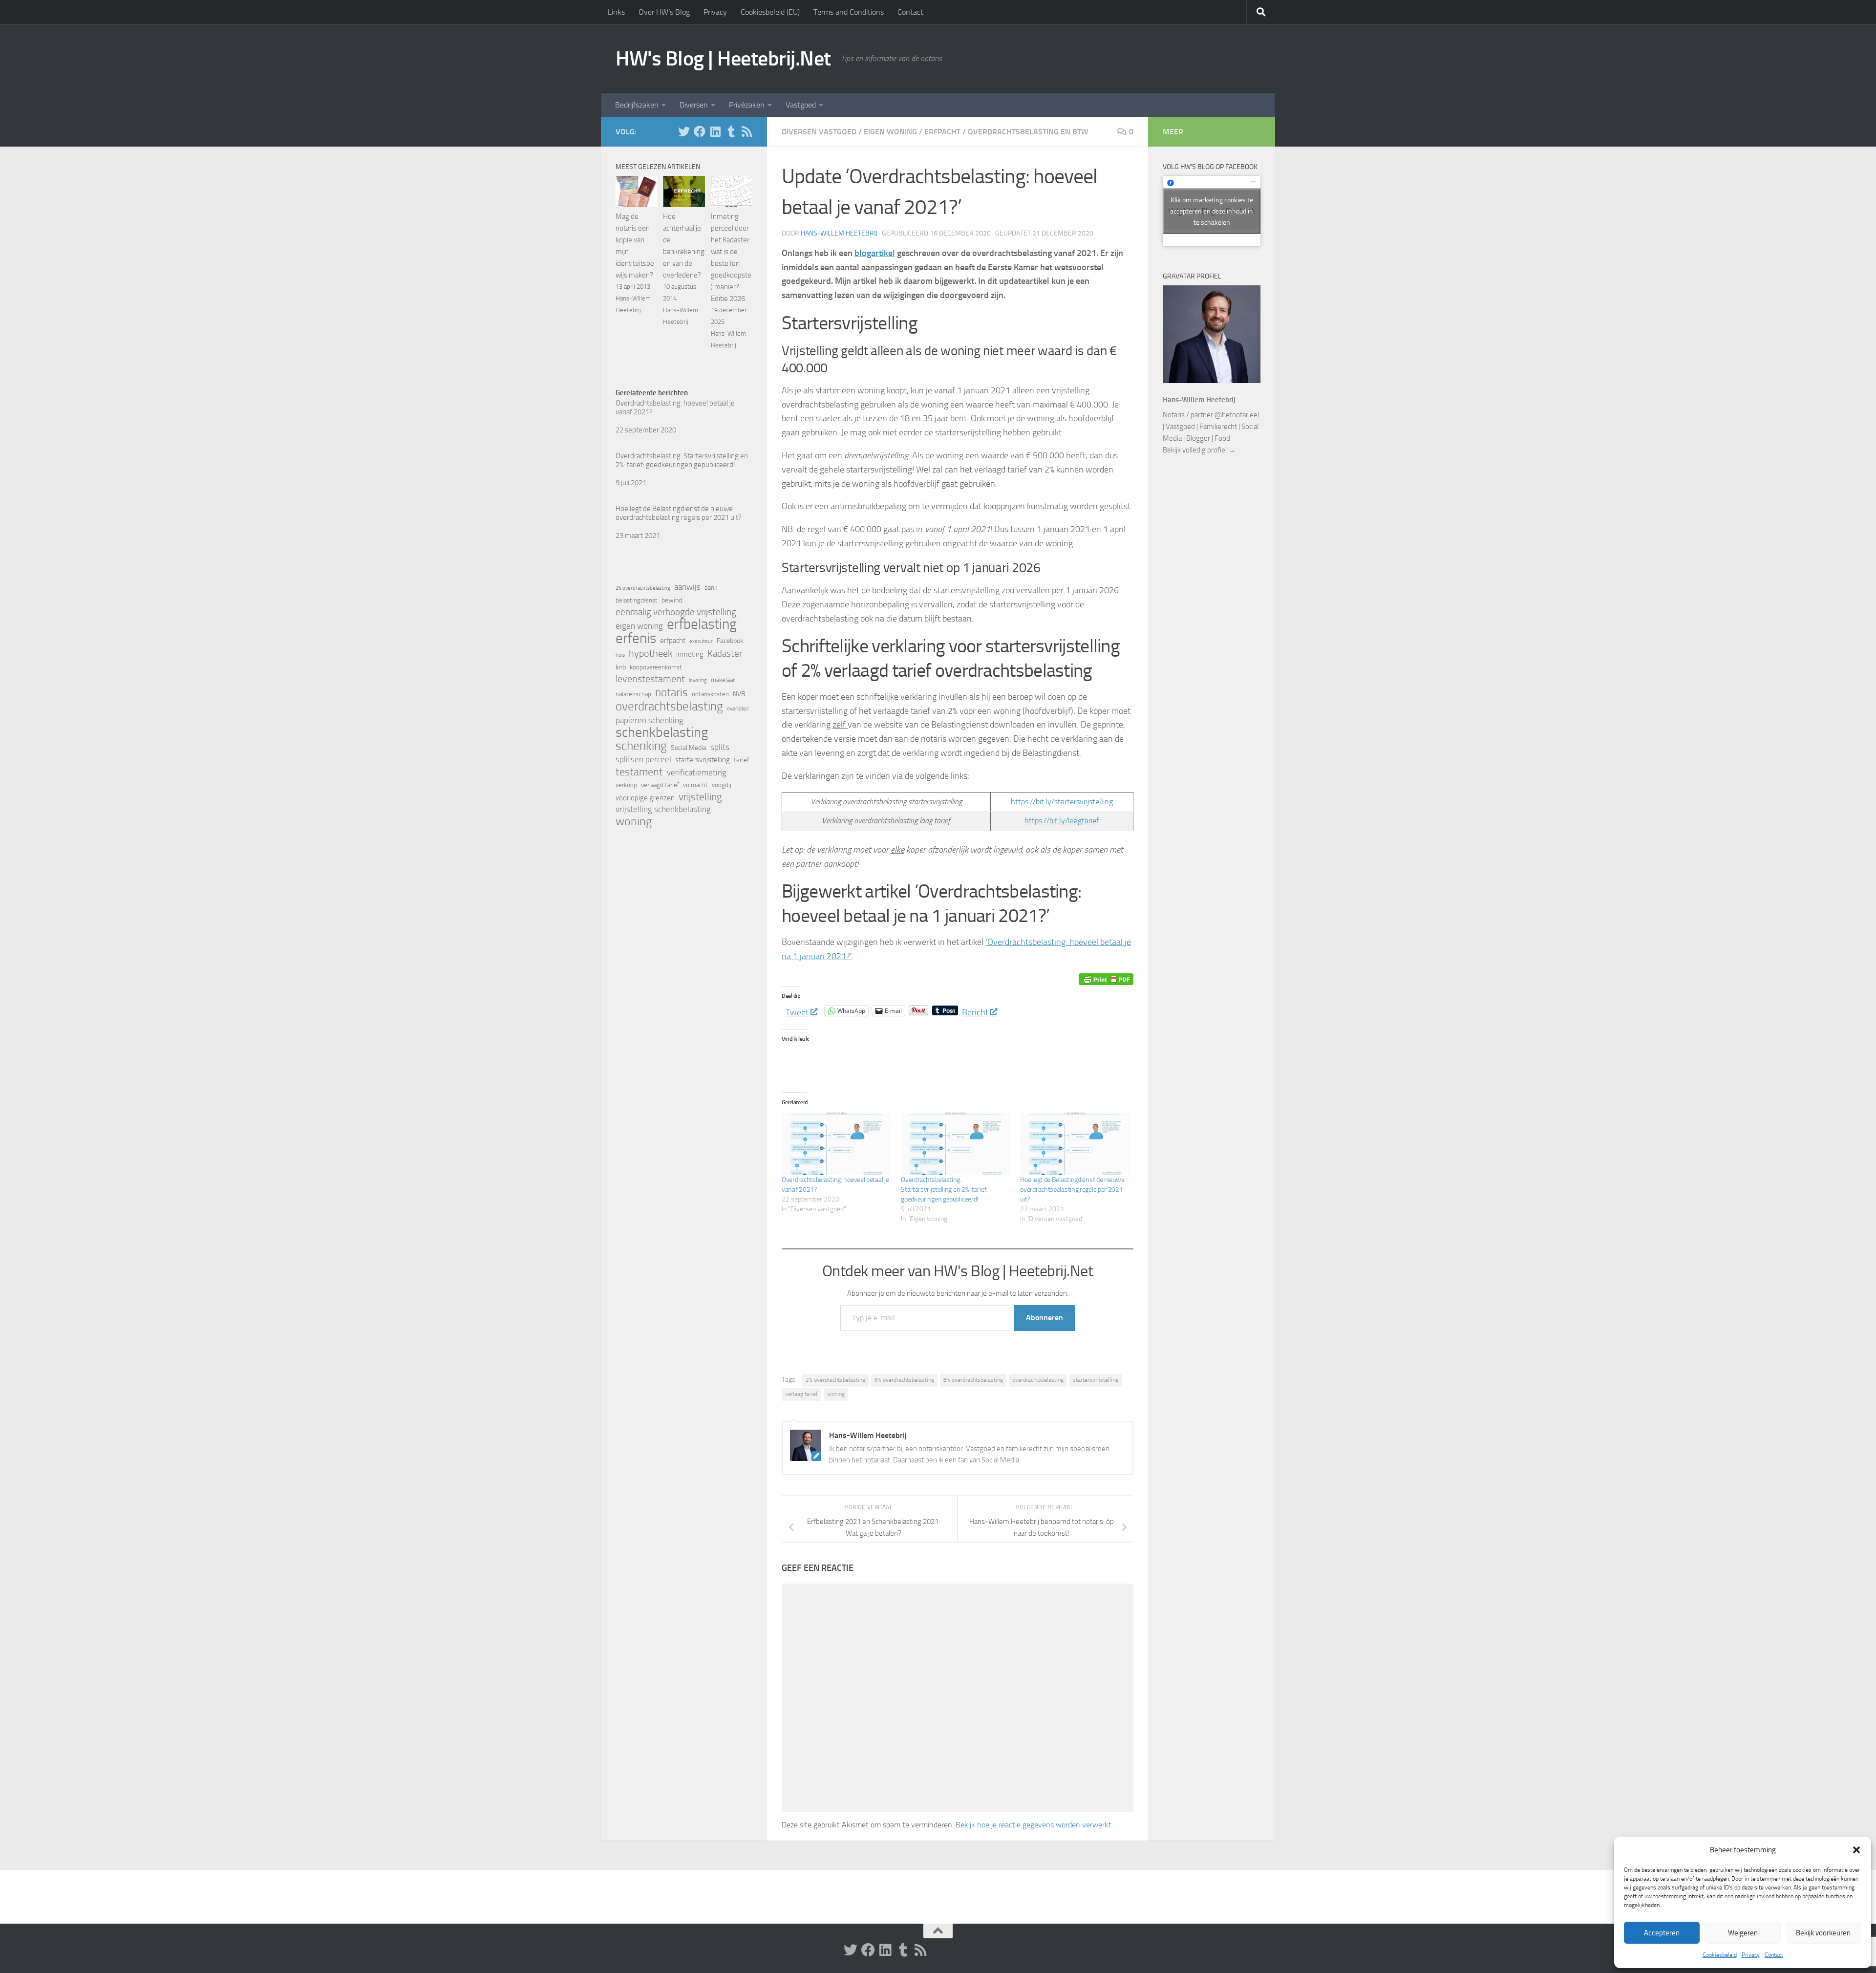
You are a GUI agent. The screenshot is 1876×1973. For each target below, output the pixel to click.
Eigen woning (890, 132)
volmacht (695, 785)
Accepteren (1662, 1933)
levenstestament (650, 679)
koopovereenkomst (656, 667)
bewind (672, 600)
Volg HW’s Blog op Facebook (1210, 167)
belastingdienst (637, 600)
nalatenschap (633, 694)
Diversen (694, 105)
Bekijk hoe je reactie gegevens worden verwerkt (1034, 1825)
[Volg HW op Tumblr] (731, 131)
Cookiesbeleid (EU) (770, 12)
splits (720, 747)
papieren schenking (650, 720)
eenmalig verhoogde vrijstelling (676, 612)
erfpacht (673, 641)
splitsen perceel (643, 760)
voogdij (722, 785)
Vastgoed (801, 105)
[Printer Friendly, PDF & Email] (1106, 979)
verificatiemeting (697, 773)
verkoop (626, 785)
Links (616, 12)
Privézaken (747, 105)
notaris (672, 692)
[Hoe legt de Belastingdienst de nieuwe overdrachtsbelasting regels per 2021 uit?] (1075, 1144)
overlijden (738, 709)
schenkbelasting (662, 732)
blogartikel (875, 253)
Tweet (797, 1011)
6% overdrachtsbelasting (904, 1380)
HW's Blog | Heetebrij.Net (723, 59)
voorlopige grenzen (645, 798)
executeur (701, 641)
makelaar (723, 680)
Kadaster (725, 654)
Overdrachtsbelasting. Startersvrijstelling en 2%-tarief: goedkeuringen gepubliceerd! (944, 1190)
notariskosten (710, 694)
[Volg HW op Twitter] (684, 131)
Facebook (730, 641)
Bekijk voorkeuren (1823, 1933)
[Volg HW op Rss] (746, 131)
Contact (1774, 1955)
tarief (742, 760)
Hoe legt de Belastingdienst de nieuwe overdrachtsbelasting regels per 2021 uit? (1072, 1190)
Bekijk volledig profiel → (1199, 450)
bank (711, 588)
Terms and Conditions (849, 12)
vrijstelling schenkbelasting (663, 809)
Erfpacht (942, 132)
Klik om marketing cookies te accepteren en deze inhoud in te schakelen (1212, 211)
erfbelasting (702, 624)
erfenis (636, 638)
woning (836, 1394)
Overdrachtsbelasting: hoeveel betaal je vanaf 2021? (675, 407)
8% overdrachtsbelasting (973, 1380)
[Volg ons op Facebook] (700, 131)
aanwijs (687, 587)
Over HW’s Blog (664, 12)
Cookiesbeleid (1720, 1955)
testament (639, 772)
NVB (739, 694)
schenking (641, 746)
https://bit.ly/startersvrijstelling (1062, 802)
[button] (1856, 1850)
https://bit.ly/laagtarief (1062, 821)
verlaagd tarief (660, 785)
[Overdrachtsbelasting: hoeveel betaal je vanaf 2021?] (836, 1144)
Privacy (1751, 1955)
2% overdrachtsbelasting (835, 1380)
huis (620, 655)
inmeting (690, 654)
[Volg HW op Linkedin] (715, 131)
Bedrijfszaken (637, 105)
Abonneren (1045, 1318)
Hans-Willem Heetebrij (839, 233)
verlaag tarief (801, 1394)
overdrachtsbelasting (1038, 1380)
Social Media (689, 748)
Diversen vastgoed (819, 132)
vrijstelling (700, 797)
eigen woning (639, 626)
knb (621, 667)
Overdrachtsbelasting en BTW (1028, 132)
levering (698, 680)
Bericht (975, 1011)
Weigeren (1743, 1933)
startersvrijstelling (1096, 1380)
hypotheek (650, 653)
